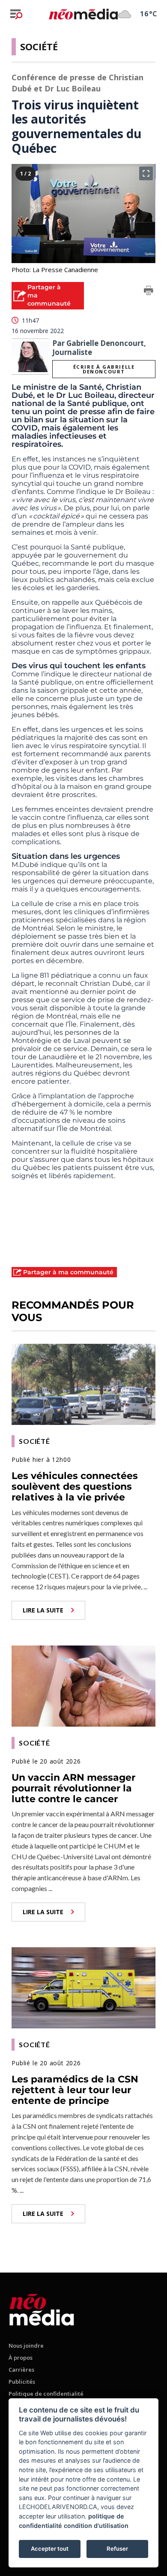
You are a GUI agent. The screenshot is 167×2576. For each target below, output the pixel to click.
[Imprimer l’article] (149, 292)
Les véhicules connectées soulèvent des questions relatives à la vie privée (75, 1487)
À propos (21, 2358)
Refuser (117, 2549)
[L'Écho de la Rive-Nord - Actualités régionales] (83, 14)
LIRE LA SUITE (43, 1610)
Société (39, 46)
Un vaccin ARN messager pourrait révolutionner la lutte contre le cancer (73, 1788)
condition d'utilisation (96, 2526)
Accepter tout (50, 2549)
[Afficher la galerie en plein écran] (146, 173)
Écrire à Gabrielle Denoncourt (104, 369)
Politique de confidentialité (46, 2394)
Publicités (22, 2382)
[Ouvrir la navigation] (16, 14)
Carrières (21, 2370)
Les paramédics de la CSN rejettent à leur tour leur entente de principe (75, 2090)
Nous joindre (26, 2346)
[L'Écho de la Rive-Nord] (42, 2308)
